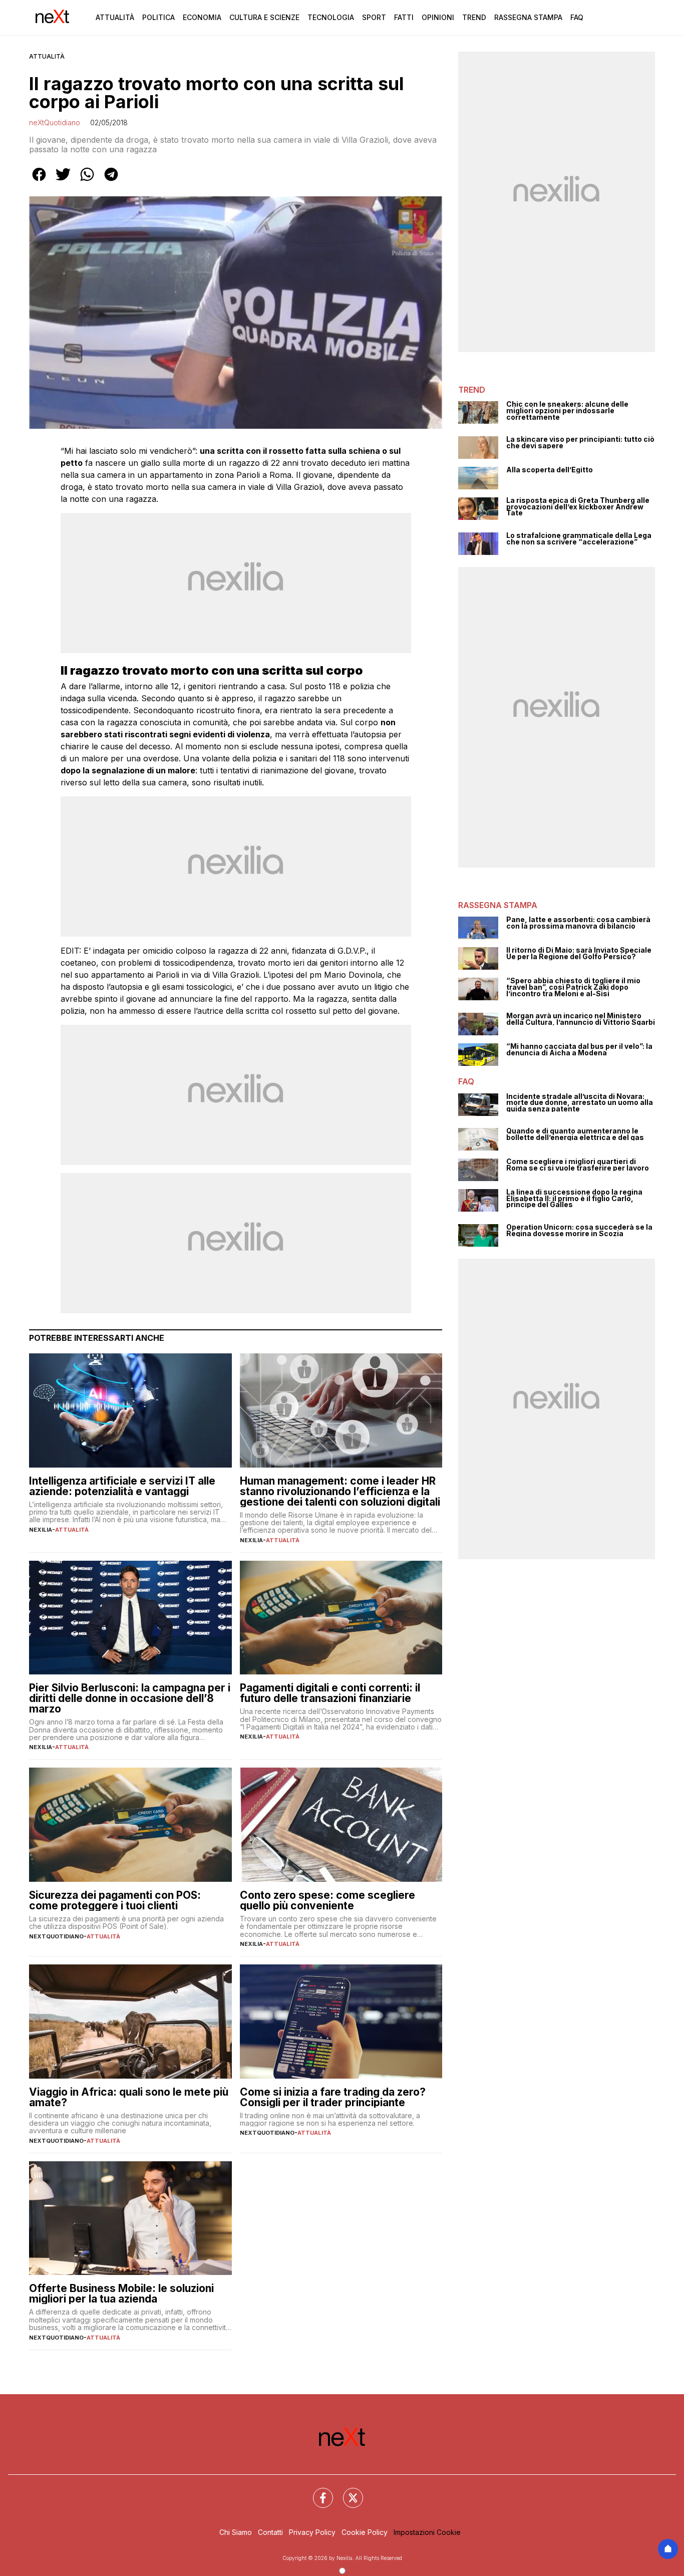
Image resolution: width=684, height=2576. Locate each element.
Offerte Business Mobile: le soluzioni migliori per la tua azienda (121, 2294)
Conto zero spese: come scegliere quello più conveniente (327, 1900)
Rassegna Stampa (528, 17)
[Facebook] (317, 2492)
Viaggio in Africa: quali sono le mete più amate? (129, 2097)
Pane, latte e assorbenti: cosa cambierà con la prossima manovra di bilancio (578, 923)
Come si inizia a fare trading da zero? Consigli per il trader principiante (333, 2097)
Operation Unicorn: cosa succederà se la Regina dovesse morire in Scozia (579, 1230)
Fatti (404, 17)
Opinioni (438, 17)
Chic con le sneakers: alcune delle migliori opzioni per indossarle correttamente (567, 411)
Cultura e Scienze (264, 17)
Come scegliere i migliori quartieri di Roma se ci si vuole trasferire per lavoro (578, 1165)
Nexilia (41, 1530)
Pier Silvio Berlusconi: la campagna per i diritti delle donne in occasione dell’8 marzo (130, 1698)
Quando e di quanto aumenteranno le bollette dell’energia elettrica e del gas (575, 1134)
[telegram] (111, 181)
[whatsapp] (87, 181)
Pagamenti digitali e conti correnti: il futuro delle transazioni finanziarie (330, 1693)
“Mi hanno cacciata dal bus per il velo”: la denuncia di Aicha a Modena (579, 1050)
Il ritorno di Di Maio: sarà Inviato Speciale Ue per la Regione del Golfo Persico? (579, 953)
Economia (202, 17)
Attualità (115, 17)
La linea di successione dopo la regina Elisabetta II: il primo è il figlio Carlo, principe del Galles (574, 1199)
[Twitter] (347, 2492)
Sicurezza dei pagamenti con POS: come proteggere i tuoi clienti (115, 1900)
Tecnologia (331, 17)
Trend (474, 17)
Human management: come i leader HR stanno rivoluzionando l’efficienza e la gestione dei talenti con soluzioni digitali (340, 1491)
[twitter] (63, 181)
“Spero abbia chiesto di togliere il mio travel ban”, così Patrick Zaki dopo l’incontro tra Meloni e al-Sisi (573, 987)
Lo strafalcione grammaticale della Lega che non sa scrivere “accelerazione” (579, 539)
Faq (577, 17)
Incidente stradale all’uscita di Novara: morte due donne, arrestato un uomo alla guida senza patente (580, 1103)
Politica (158, 17)
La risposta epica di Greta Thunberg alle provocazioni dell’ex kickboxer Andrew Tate (578, 507)
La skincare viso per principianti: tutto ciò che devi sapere (580, 443)
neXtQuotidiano (55, 122)
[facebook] (39, 181)
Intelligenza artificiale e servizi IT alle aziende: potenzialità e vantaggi (122, 1486)
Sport (374, 17)
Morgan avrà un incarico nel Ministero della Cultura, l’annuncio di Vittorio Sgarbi (581, 1019)
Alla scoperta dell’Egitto (550, 470)
